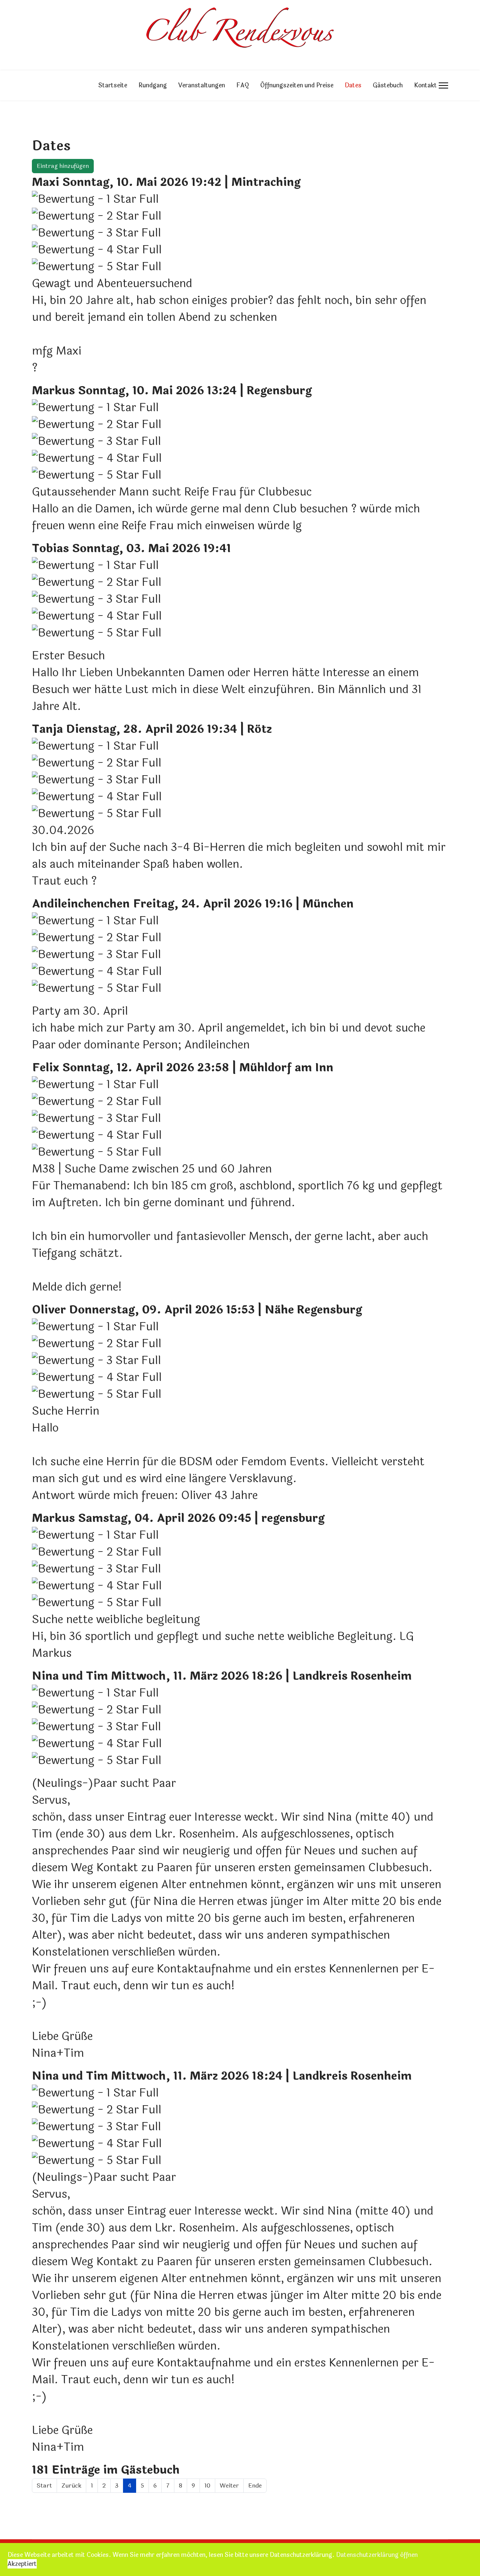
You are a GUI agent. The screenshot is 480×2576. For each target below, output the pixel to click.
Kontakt (425, 85)
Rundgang (153, 85)
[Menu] (443, 85)
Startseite (113, 85)
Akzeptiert (22, 2564)
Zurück (71, 2485)
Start (44, 2485)
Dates (353, 85)
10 (207, 2485)
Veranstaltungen (202, 85)
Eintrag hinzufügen (63, 166)
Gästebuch (388, 85)
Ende (255, 2485)
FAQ (243, 85)
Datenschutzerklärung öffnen (377, 2555)
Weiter (229, 2485)
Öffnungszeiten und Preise (297, 85)
